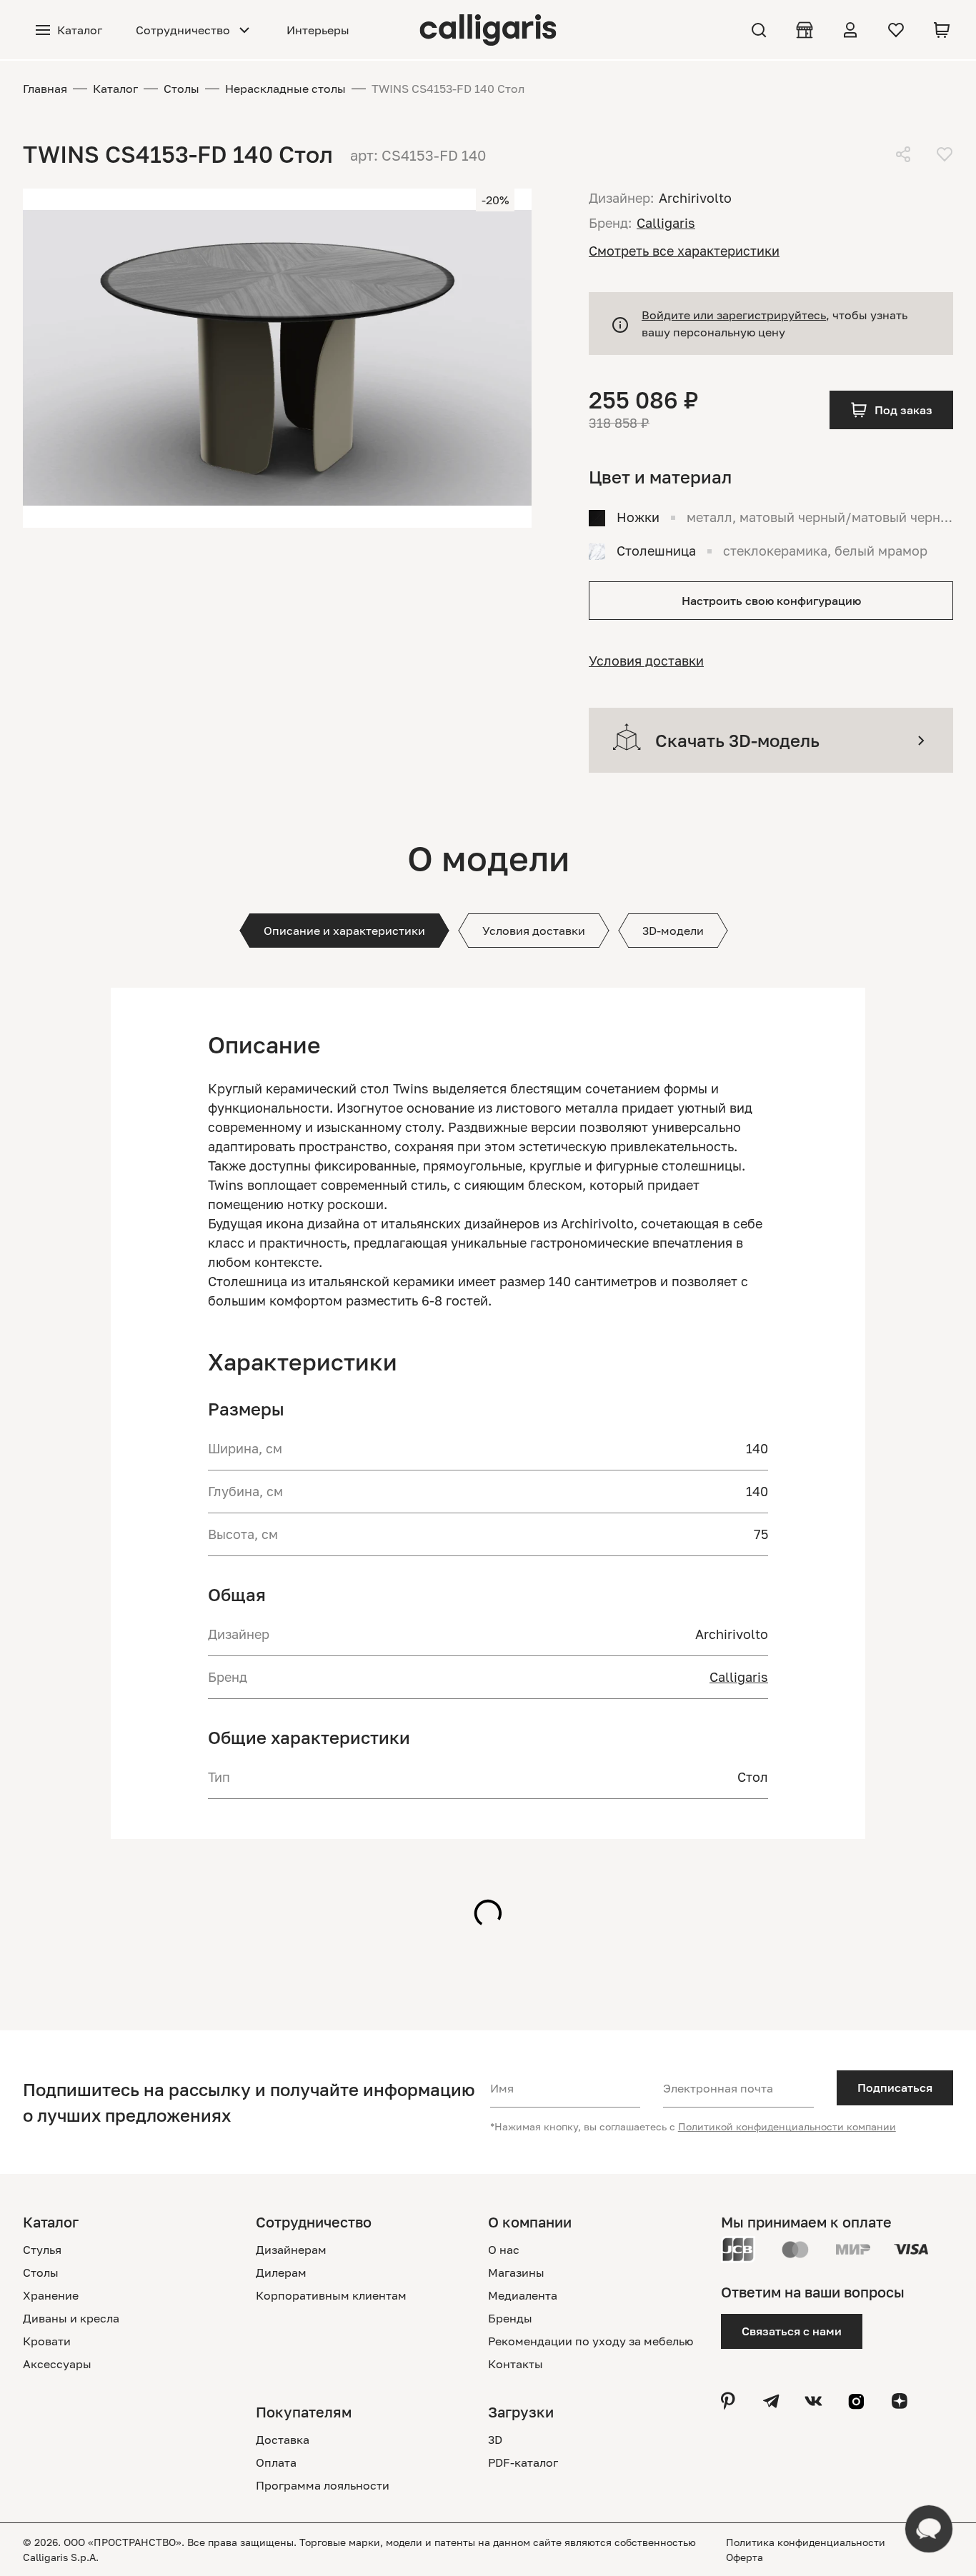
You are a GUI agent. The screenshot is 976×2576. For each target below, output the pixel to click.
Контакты (516, 2364)
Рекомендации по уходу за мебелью (591, 2341)
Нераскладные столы (285, 89)
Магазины (516, 2272)
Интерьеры (318, 30)
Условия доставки (646, 661)
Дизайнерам (291, 2250)
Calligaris (739, 1677)
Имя (502, 2088)
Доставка (283, 2440)
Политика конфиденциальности (806, 2542)
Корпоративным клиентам (331, 2295)
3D (495, 2440)
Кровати (47, 2341)
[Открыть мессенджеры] (929, 2529)
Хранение (51, 2295)
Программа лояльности (323, 2485)
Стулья (42, 2250)
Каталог (115, 89)
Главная (45, 89)
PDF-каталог (523, 2462)
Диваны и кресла (71, 2318)
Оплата (276, 2462)
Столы (181, 89)
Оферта (745, 2557)
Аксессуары (57, 2364)
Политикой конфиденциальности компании (787, 2126)
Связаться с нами (792, 2331)
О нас (504, 2250)
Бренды (510, 2318)
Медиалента (523, 2295)
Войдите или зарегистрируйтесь (734, 315)
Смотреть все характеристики (684, 251)
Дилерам (281, 2272)
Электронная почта (718, 2088)
